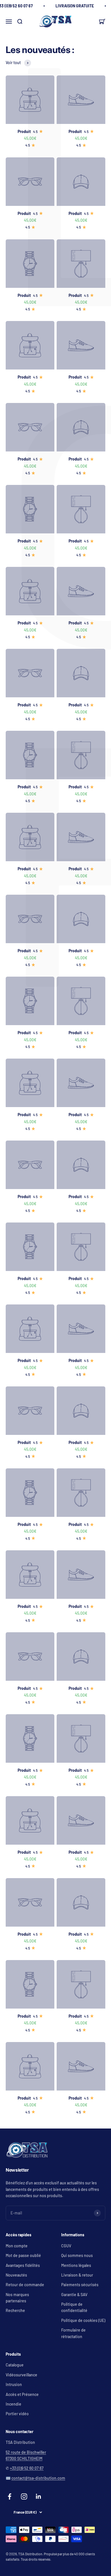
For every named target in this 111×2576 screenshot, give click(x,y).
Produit (24, 131)
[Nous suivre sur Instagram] (24, 2496)
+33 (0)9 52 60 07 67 (27, 2468)
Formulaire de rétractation (73, 2333)
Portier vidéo (17, 2414)
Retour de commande (25, 2285)
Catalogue (15, 2365)
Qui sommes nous (77, 2255)
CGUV (66, 2246)
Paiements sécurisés (80, 2285)
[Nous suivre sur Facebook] (10, 2496)
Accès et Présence (22, 2394)
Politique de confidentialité (74, 2307)
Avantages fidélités (23, 2265)
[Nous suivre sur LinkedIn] (39, 2496)
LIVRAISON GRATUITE (75, 6)
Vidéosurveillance (21, 2375)
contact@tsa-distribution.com (38, 2478)
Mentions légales (76, 2265)
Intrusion (14, 2384)
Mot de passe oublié (23, 2255)
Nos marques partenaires (17, 2298)
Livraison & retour (77, 2275)
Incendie (14, 2404)
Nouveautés (16, 2275)
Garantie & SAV (74, 2295)
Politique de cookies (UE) (83, 2320)
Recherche (15, 2310)
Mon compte (17, 2246)
